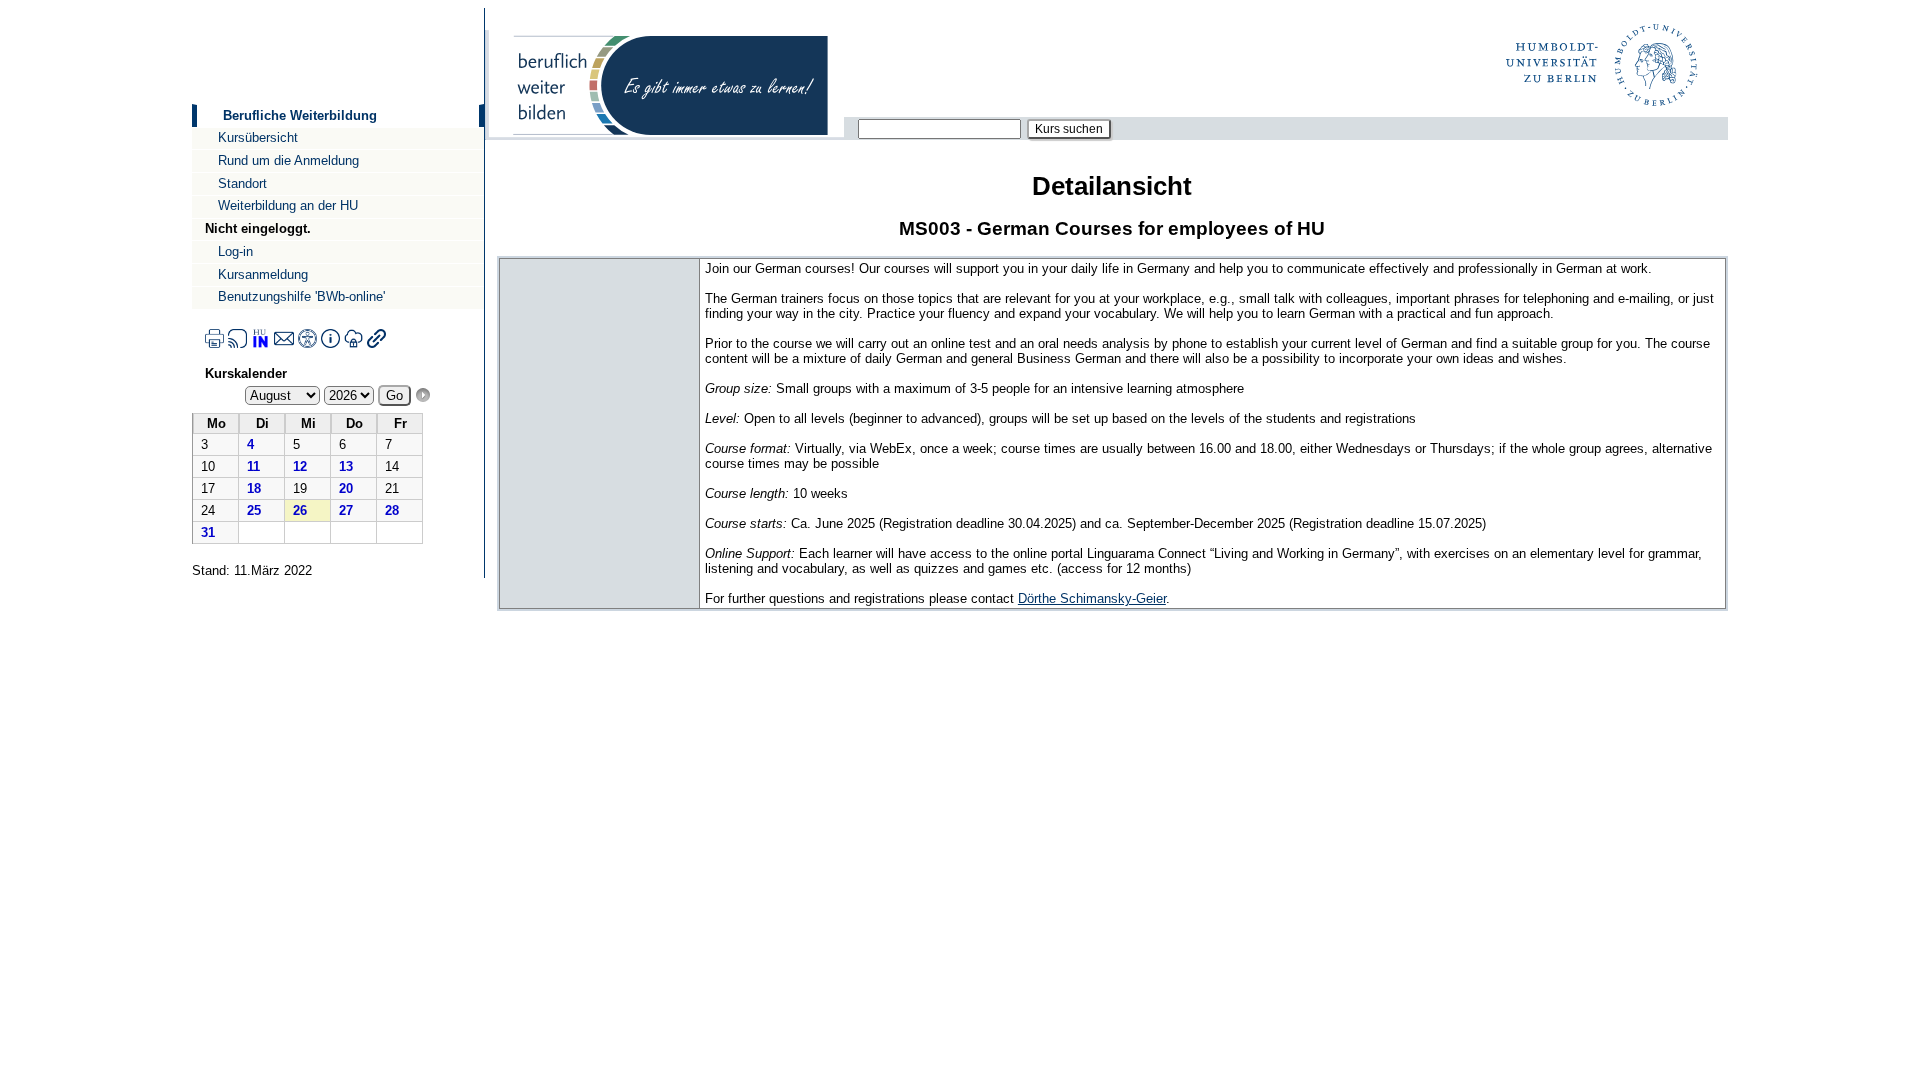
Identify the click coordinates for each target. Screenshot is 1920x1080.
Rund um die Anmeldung (288, 160)
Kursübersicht (258, 137)
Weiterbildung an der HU (288, 205)
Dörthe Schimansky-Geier (1092, 598)
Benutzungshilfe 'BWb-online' (301, 296)
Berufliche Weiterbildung (300, 115)
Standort (242, 183)
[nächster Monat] (423, 395)
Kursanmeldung (263, 274)
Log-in (235, 251)
